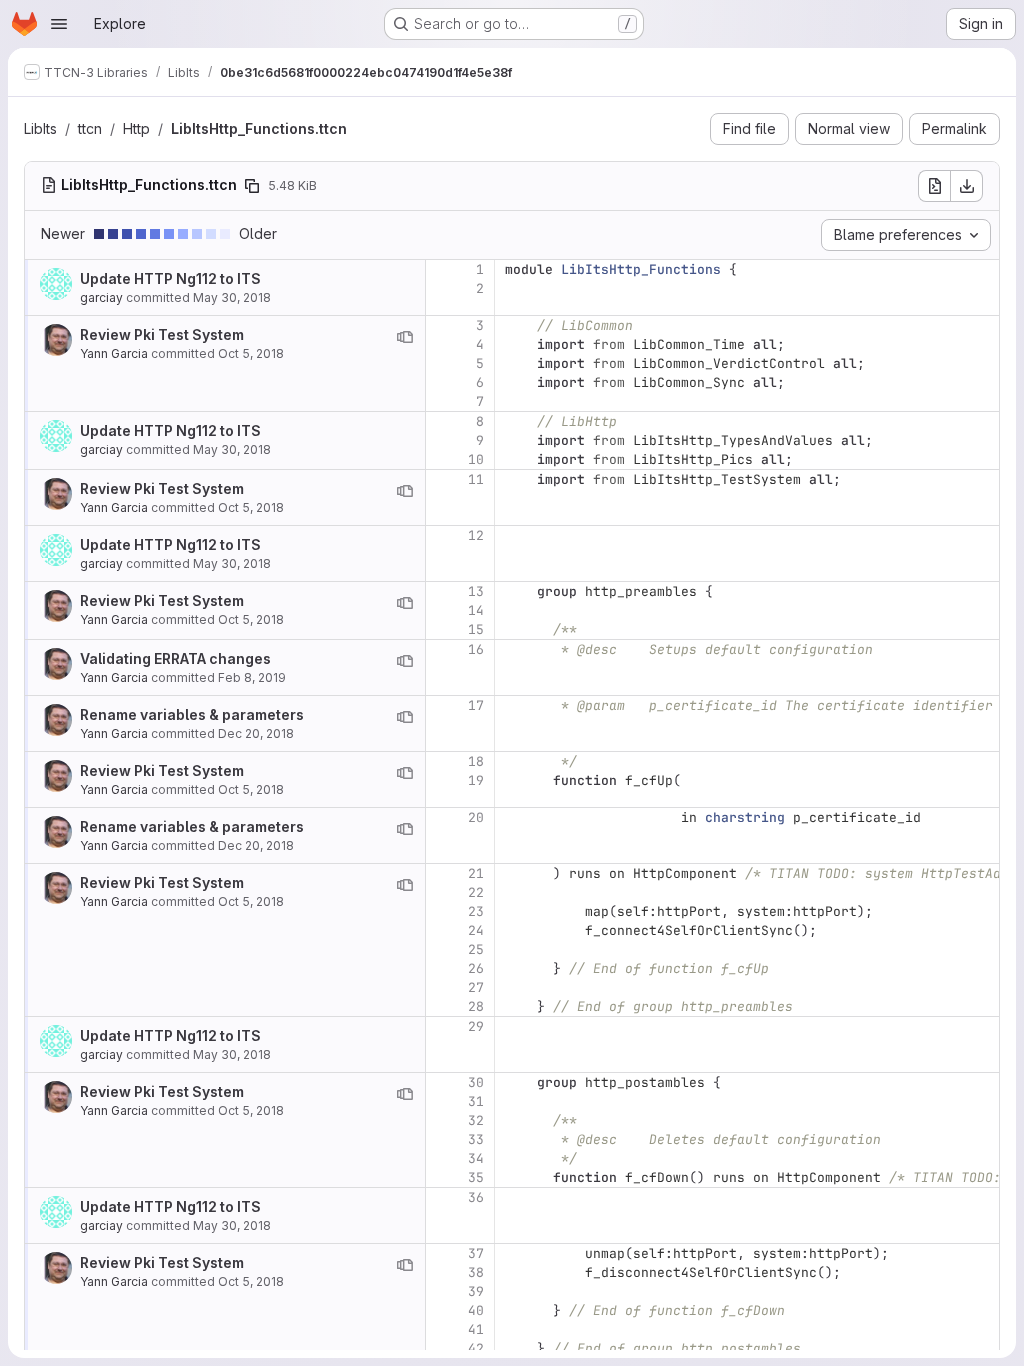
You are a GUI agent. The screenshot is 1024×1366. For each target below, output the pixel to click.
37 (476, 1253)
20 (476, 817)
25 (476, 949)
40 (476, 1310)
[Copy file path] (252, 186)
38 (476, 1272)
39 (476, 1291)
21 (476, 873)
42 (476, 1348)
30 (476, 1082)
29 (476, 1026)
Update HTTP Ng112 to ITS (170, 278)
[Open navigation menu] (59, 24)
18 (476, 761)
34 (476, 1158)
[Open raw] (934, 186)
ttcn (90, 128)
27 (476, 987)
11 (476, 479)
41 (476, 1329)
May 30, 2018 (232, 297)
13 (476, 591)
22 (476, 892)
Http (136, 128)
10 (476, 459)
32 (476, 1120)
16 (476, 649)
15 (476, 629)
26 (476, 968)
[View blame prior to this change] (405, 337)
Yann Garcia (114, 353)
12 (476, 535)
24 (476, 930)
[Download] (967, 186)
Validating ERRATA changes (175, 658)
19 (476, 780)
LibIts (40, 128)
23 (476, 911)
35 (476, 1177)
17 (476, 705)
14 (476, 610)
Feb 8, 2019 (252, 677)
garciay (101, 297)
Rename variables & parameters (192, 714)
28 (476, 1006)
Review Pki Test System (162, 334)
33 (476, 1139)
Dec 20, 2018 (256, 733)
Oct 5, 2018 (251, 353)
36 (476, 1197)
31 (476, 1101)
